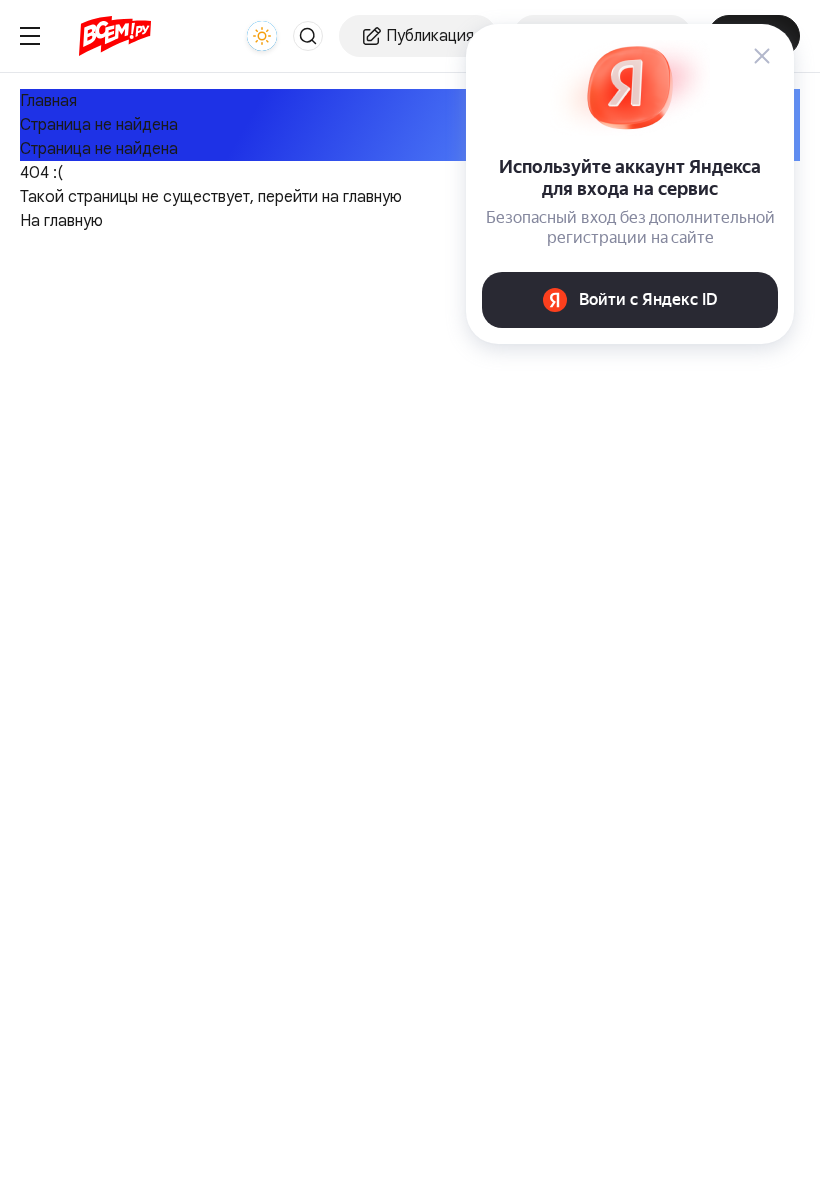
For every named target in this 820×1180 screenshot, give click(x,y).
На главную (61, 221)
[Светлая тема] (262, 36)
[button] (308, 36)
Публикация (430, 36)
